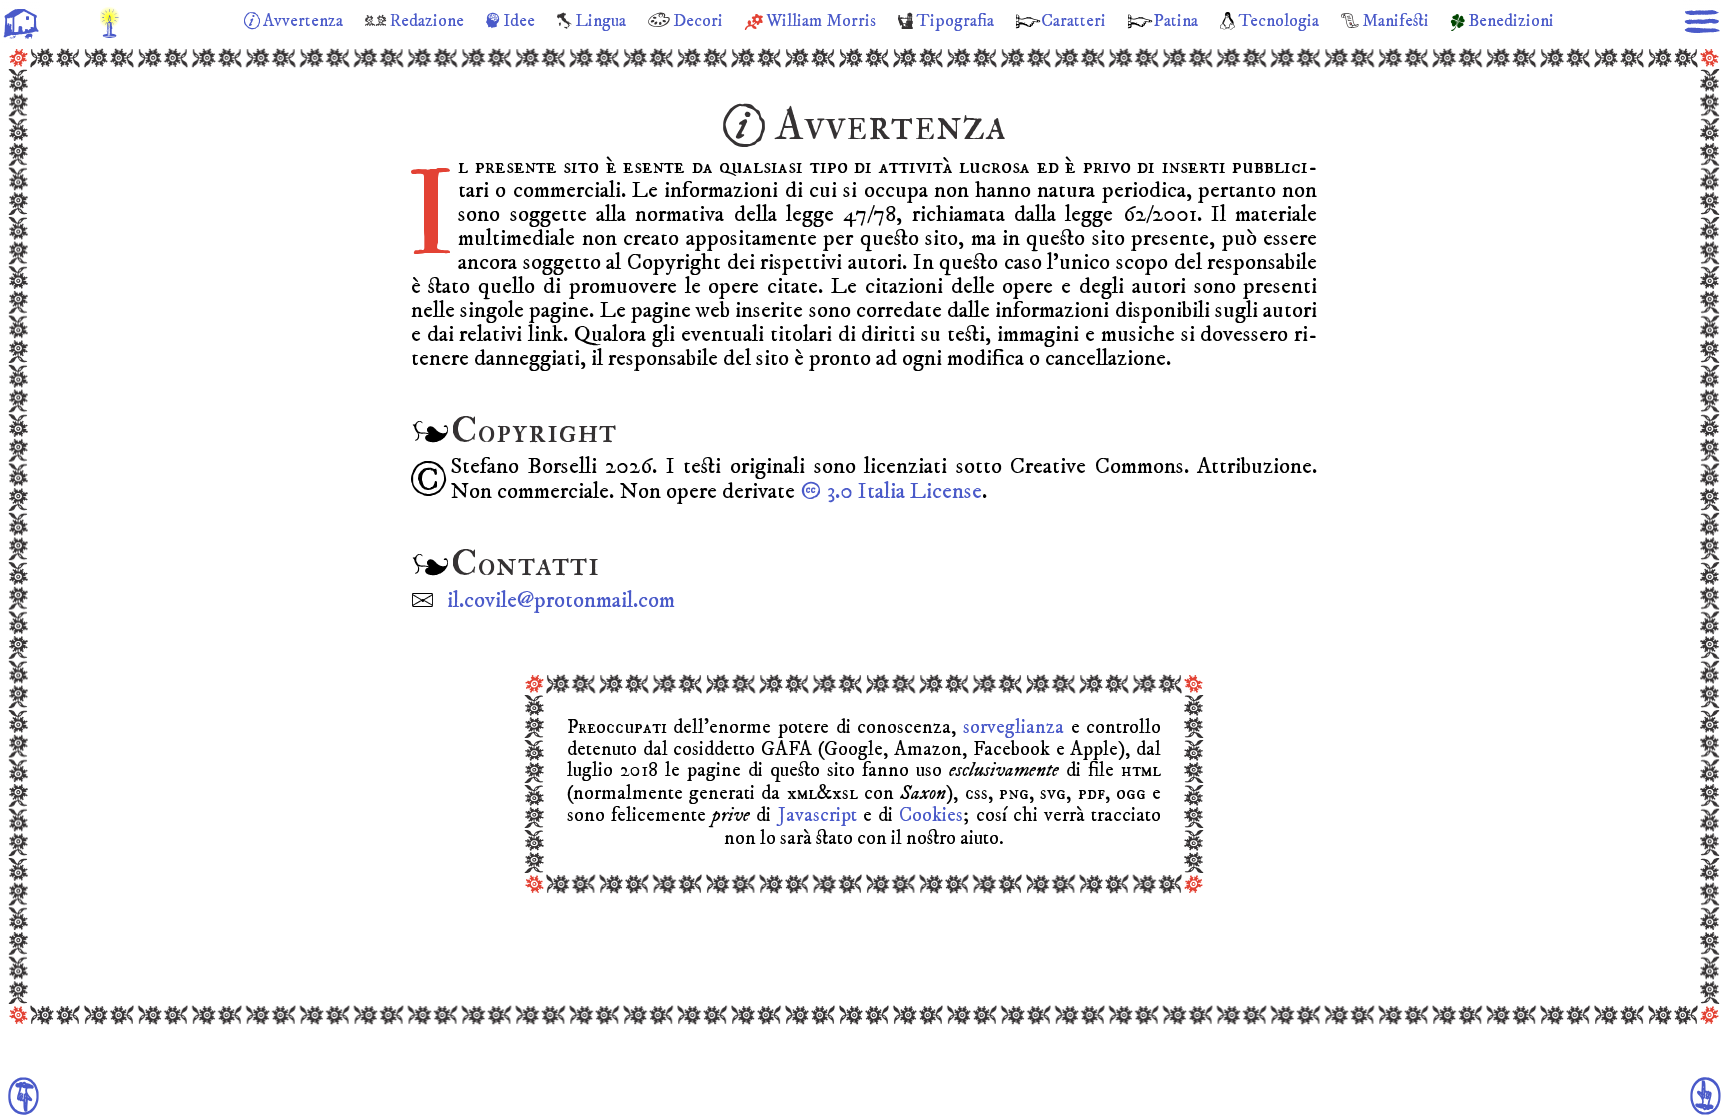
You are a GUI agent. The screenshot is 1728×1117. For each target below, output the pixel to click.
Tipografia (955, 21)
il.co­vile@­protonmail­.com (561, 600)
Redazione (427, 21)
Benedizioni (1511, 21)
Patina (1175, 21)
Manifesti (1395, 21)
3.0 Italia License (902, 491)
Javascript (817, 815)
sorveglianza (1013, 727)
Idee (519, 21)
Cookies (931, 815)
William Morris (821, 21)
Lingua (600, 21)
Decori (698, 21)
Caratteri (1073, 21)
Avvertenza (303, 21)
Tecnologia (1278, 21)
